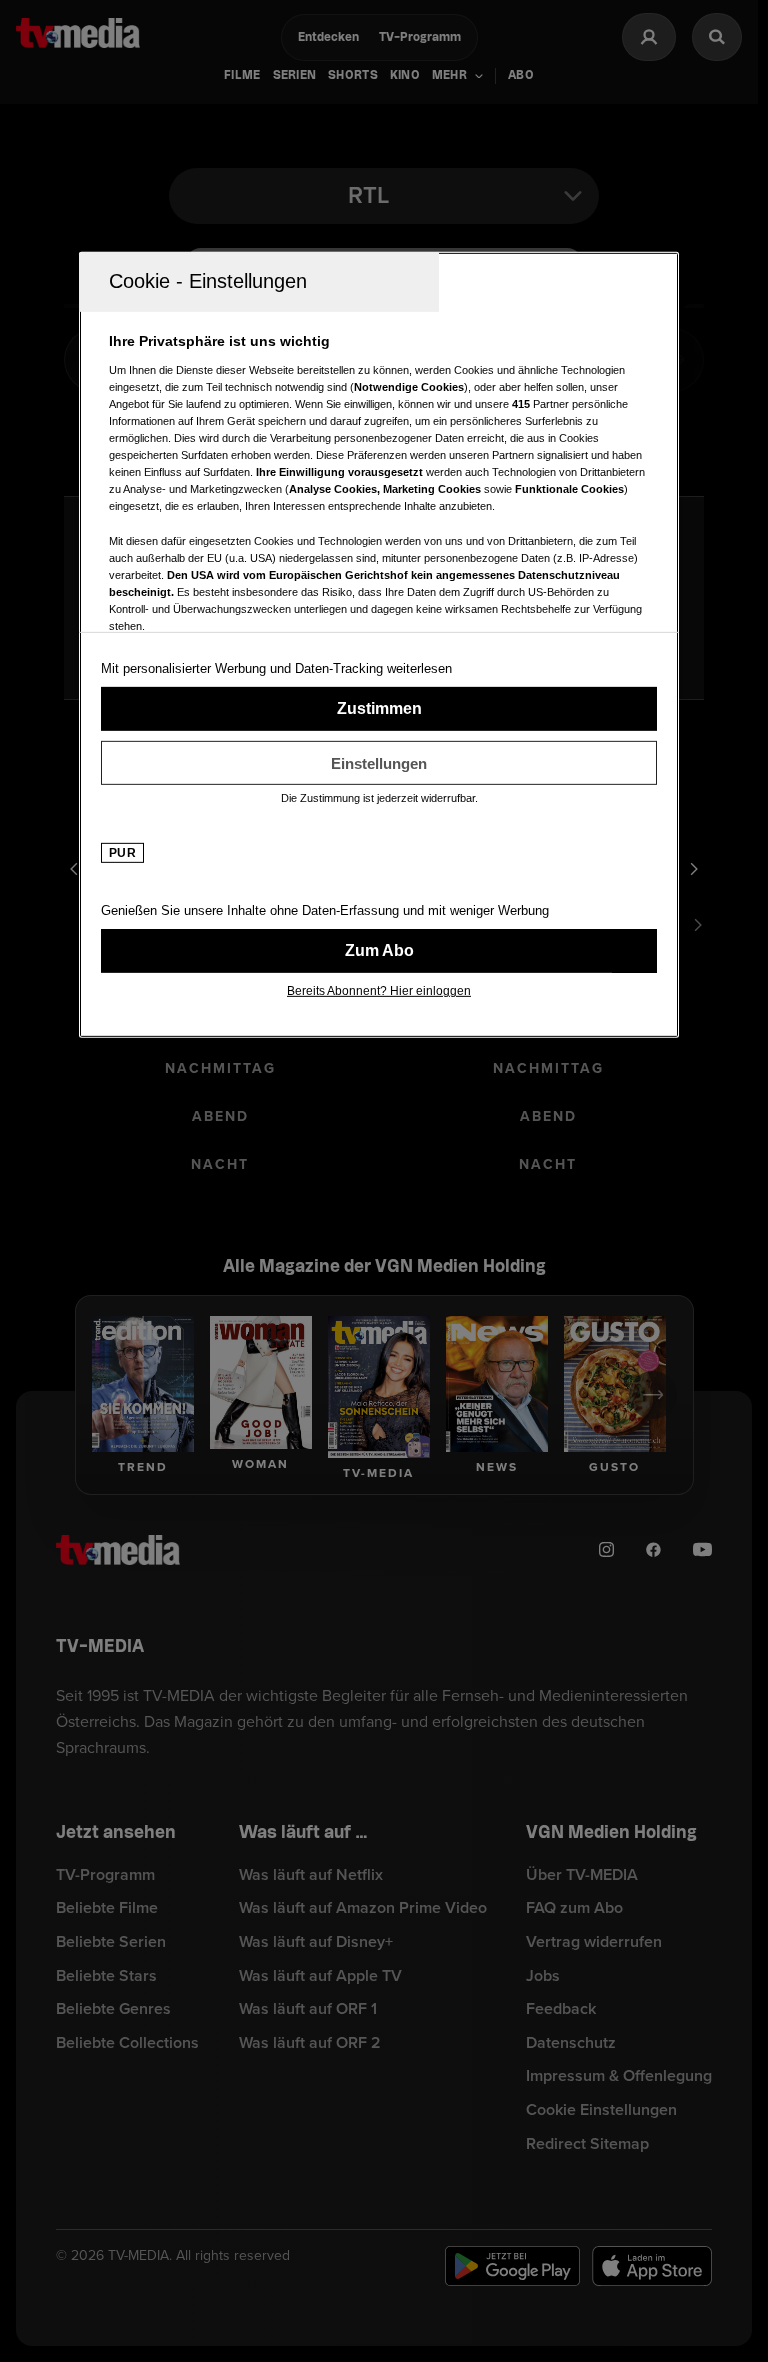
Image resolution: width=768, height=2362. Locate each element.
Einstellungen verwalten (379, 763)
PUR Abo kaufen (379, 951)
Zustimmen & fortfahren (379, 709)
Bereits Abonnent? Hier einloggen (379, 991)
